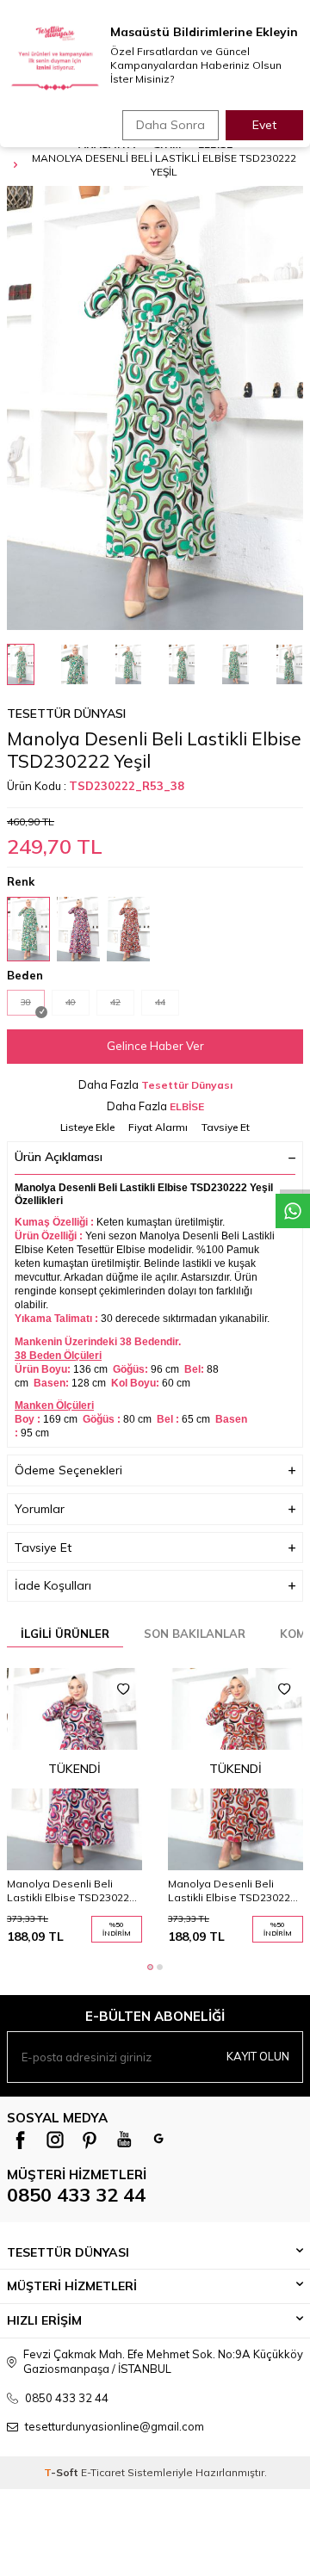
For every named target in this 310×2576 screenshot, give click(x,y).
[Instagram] (55, 2140)
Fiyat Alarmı (158, 1127)
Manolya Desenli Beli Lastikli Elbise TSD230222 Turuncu (232, 1891)
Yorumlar (40, 1509)
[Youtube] (124, 2140)
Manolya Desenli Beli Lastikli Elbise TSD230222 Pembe (71, 1891)
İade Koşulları (53, 1585)
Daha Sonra (170, 125)
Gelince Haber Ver (155, 1046)
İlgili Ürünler (65, 1634)
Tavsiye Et (226, 1127)
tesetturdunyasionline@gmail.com (115, 2426)
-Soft (62, 2472)
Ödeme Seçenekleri (68, 1470)
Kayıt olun (258, 2056)
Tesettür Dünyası (66, 713)
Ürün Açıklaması (59, 1157)
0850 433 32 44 (76, 2195)
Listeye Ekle (87, 1127)
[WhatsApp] (158, 2140)
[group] (155, 408)
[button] (150, 1967)
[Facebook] (21, 2140)
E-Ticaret (103, 2472)
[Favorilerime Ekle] (123, 1690)
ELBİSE (187, 1106)
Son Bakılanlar (195, 1634)
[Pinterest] (90, 2140)
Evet (264, 125)
